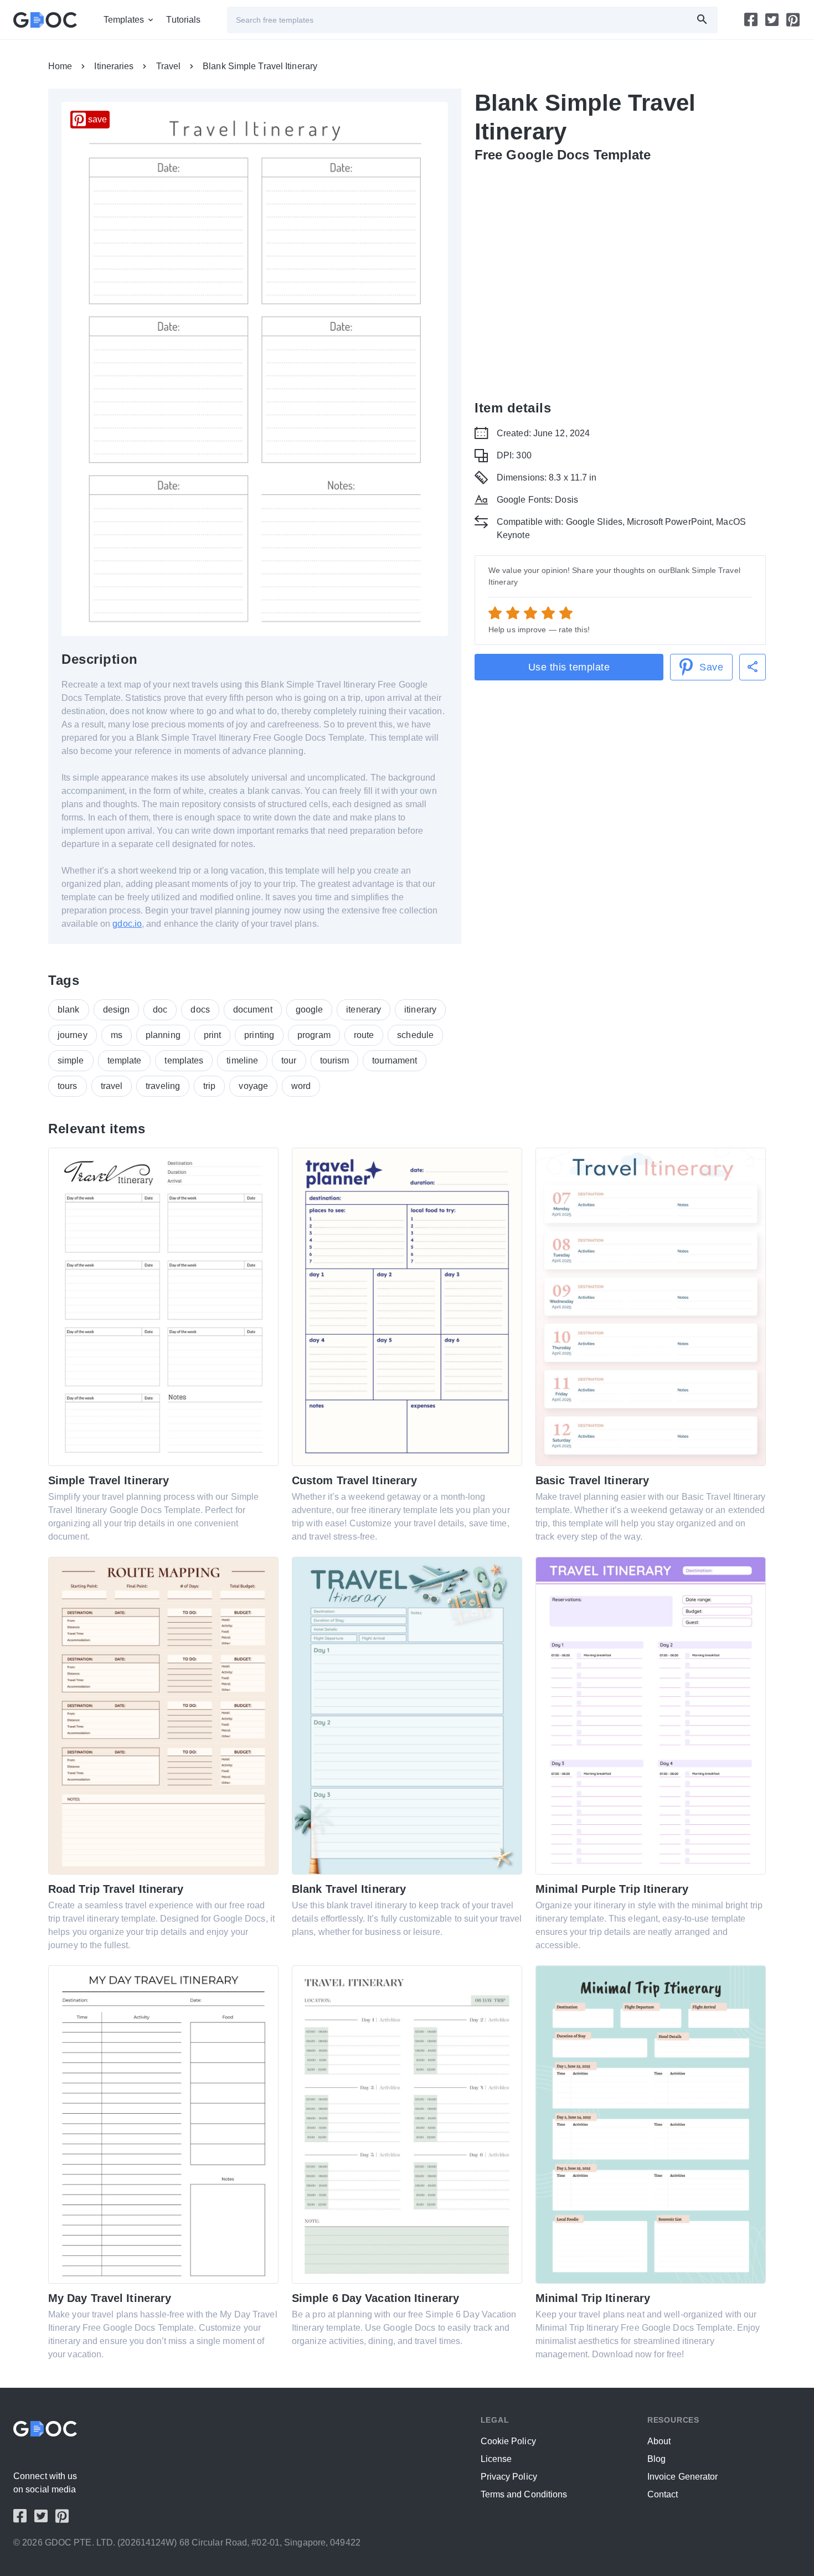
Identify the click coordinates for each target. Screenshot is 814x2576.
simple (71, 1060)
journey (73, 1035)
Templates (124, 20)
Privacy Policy (509, 2477)
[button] (753, 667)
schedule (415, 1035)
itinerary (420, 1010)
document (253, 1010)
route (364, 1035)
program (314, 1035)
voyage (253, 1086)
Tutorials (183, 20)
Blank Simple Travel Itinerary (260, 66)
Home (60, 66)
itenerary (364, 1010)
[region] (620, 279)
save (97, 119)
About (659, 2441)
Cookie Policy (508, 2441)
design (117, 1010)
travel (112, 1086)
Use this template (569, 667)
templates (184, 1060)
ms (117, 1035)
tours (68, 1086)
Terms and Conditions (524, 2494)
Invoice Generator (683, 2477)
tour (289, 1060)
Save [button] (711, 667)
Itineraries (114, 66)
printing (259, 1035)
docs (200, 1010)
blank (69, 1010)
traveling (163, 1086)
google (310, 1010)
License (496, 2459)
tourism (335, 1060)
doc (160, 1010)
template (125, 1060)
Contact (663, 2494)
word (301, 1086)
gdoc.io (127, 924)
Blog (656, 2459)
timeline (242, 1060)
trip (209, 1086)
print (213, 1035)
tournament (395, 1060)
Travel (169, 66)
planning (163, 1035)
